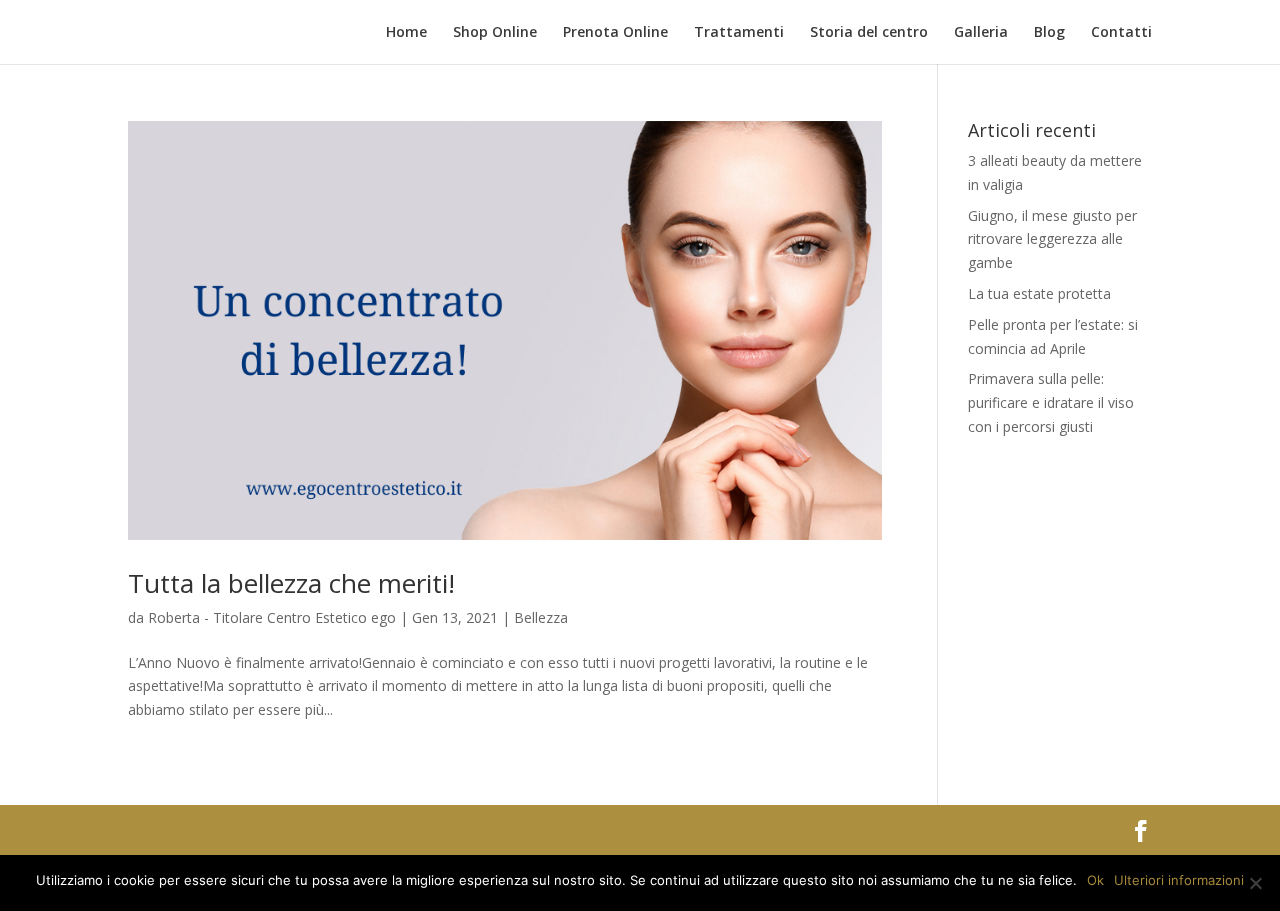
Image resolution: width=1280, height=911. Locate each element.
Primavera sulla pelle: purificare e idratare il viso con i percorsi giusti (1051, 402)
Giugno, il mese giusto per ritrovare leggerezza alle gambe (1052, 239)
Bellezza (541, 617)
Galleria (981, 33)
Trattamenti (739, 33)
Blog (1049, 33)
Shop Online (495, 33)
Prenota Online (615, 33)
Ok (1095, 880)
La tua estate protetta (1039, 293)
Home (406, 33)
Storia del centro (869, 33)
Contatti (1121, 33)
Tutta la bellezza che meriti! (291, 583)
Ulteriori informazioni (1179, 880)
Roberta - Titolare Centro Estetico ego (272, 617)
